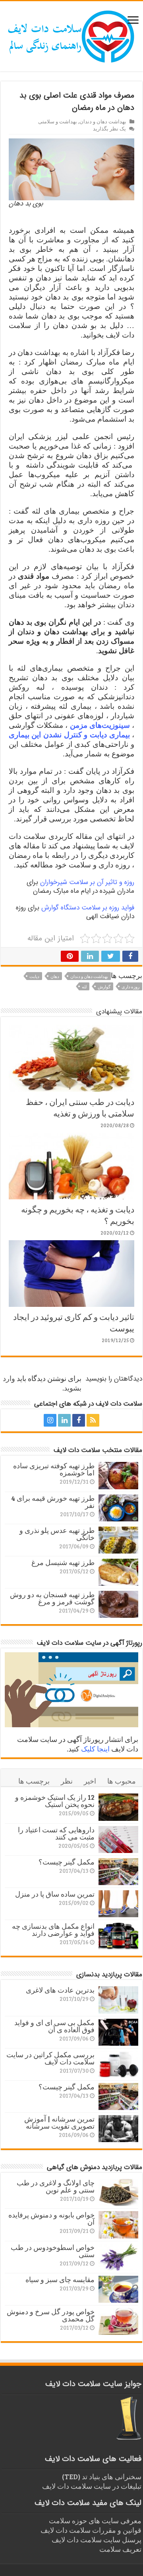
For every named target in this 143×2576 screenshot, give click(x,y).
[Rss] (93, 1420)
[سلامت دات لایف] (71, 35)
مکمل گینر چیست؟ (67, 1862)
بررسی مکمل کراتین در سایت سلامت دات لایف (50, 2058)
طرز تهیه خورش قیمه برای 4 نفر (53, 1502)
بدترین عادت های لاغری (60, 1990)
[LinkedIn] (64, 1420)
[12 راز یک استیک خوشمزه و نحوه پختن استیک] (118, 1807)
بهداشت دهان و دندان (103, 121)
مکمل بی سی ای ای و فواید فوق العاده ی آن (54, 2026)
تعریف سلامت (120, 2549)
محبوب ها (122, 1781)
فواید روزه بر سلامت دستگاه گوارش (88, 908)
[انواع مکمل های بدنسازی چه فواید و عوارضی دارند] (118, 1936)
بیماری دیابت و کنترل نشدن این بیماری (69, 735)
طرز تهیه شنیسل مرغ (63, 1562)
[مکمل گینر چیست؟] (118, 1872)
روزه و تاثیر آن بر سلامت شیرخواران (87, 882)
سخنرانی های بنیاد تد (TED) (102, 2476)
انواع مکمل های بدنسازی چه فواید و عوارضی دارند (53, 1930)
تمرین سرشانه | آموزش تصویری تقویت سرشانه (59, 2122)
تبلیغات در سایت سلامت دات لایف (92, 2486)
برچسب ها (34, 1781)
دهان (55, 976)
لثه (84, 987)
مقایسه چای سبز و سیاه (60, 2279)
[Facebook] (79, 1420)
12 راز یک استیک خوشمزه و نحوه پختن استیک (55, 1801)
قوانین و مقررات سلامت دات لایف (91, 2530)
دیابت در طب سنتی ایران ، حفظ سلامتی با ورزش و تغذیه (80, 1107)
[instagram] (50, 1420)
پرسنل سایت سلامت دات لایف (97, 2540)
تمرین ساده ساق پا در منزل (55, 1894)
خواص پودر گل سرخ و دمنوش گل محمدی (51, 2315)
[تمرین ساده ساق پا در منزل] (118, 1904)
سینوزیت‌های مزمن (100, 725)
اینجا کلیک (95, 1749)
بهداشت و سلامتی (58, 121)
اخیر (90, 1781)
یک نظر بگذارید (109, 129)
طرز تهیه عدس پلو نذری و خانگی (57, 1534)
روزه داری (130, 987)
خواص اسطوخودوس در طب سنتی (53, 2251)
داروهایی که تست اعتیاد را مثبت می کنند (56, 1833)
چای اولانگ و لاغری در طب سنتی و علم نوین (56, 2186)
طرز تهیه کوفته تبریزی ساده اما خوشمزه (54, 1469)
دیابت (34, 976)
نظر (67, 1781)
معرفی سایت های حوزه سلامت (95, 2520)
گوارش (104, 987)
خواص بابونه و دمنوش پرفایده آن (51, 2218)
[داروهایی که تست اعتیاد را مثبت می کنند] (118, 1839)
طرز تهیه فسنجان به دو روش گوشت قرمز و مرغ (52, 1598)
